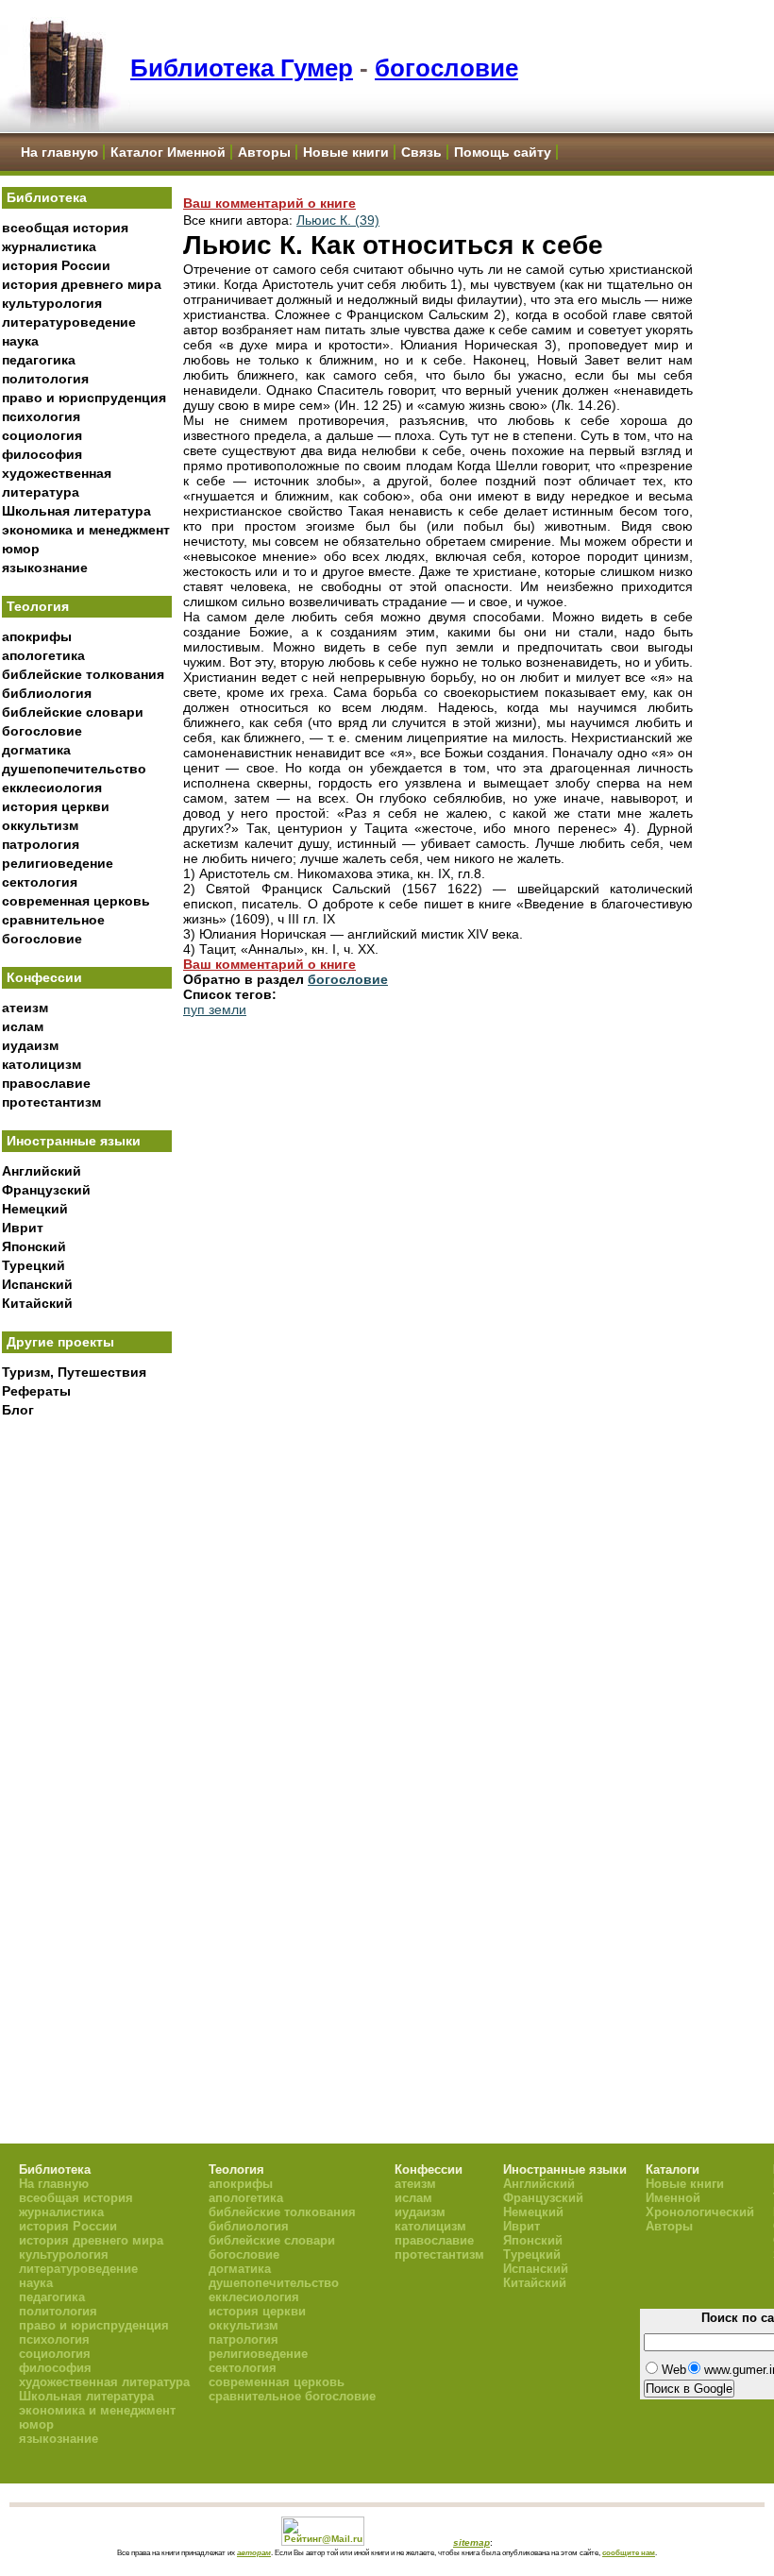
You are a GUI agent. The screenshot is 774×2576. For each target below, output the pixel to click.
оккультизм (40, 825)
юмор (21, 549)
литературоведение (69, 322)
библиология (47, 693)
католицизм (42, 1064)
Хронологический (700, 2212)
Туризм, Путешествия (74, 1372)
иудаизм (30, 1045)
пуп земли (215, 1009)
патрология (41, 844)
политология (45, 379)
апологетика (43, 655)
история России (56, 265)
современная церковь (76, 901)
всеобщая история (65, 228)
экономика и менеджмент (86, 530)
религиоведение (58, 863)
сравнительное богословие (292, 2396)
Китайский (37, 1303)
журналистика (49, 246)
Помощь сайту (503, 152)
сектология (40, 882)
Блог (18, 1410)
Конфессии (44, 977)
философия (42, 454)
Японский (34, 1246)
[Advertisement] (87, 1738)
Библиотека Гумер (242, 68)
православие (46, 1083)
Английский (42, 1171)
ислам (23, 1026)
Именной (673, 2198)
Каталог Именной (168, 152)
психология (41, 416)
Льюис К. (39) (338, 220)
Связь (421, 152)
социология (42, 435)
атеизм (25, 1008)
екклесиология (52, 788)
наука (20, 341)
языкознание (45, 568)
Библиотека (47, 197)
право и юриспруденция (84, 398)
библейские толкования (83, 674)
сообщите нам (629, 2552)
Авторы (264, 152)
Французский (46, 1190)
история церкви (56, 806)
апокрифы (37, 636)
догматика (36, 750)
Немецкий (35, 1209)
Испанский (37, 1284)
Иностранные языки (74, 1141)
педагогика (39, 360)
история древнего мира (82, 284)
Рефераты (36, 1391)
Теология (38, 606)
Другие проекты (60, 1342)
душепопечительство (74, 769)
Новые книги (346, 152)
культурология (52, 303)
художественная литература (104, 2382)
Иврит (23, 1228)
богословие (446, 68)
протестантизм (51, 1102)
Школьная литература (76, 511)
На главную (59, 152)
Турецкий (34, 1265)
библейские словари (73, 712)
